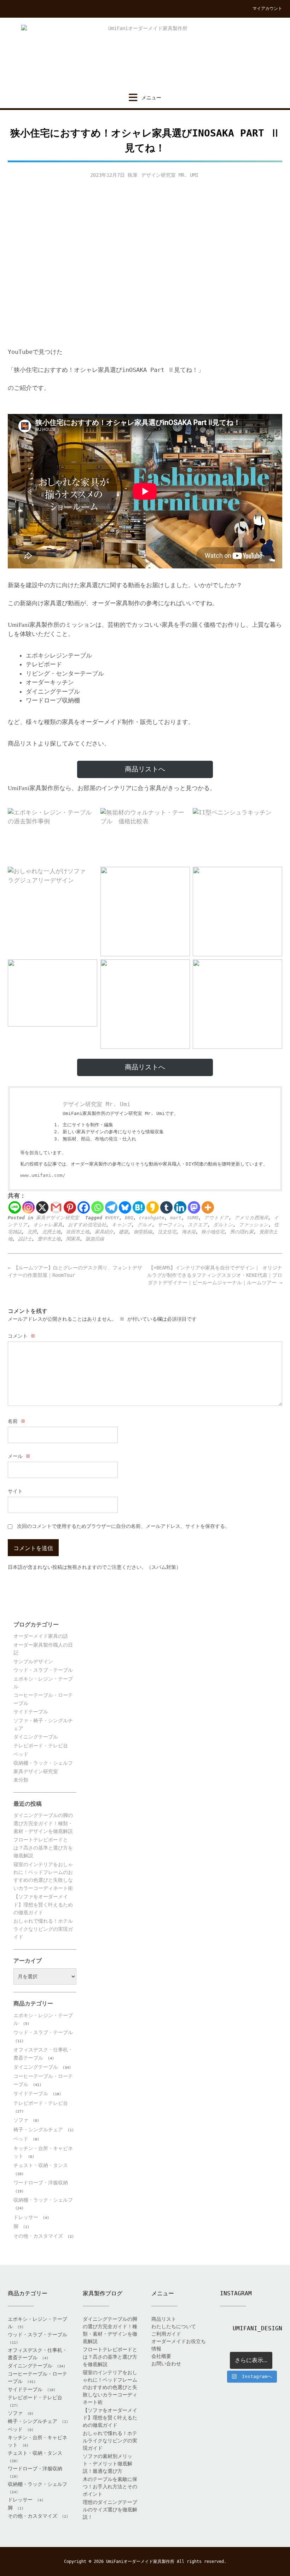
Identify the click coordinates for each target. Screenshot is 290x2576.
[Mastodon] (194, 1207)
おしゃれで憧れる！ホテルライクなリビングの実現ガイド (43, 1929)
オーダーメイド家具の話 (41, 1636)
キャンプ (122, 1225)
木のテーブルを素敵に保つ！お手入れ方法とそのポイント (110, 2487)
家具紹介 (104, 1232)
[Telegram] (111, 1207)
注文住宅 (167, 1232)
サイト (15, 1491)
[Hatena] (139, 1207)
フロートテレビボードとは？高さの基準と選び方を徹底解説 (43, 1848)
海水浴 (189, 1232)
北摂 (32, 1232)
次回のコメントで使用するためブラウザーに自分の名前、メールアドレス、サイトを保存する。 (123, 1526)
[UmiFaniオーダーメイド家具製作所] (145, 55)
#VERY (112, 1218)
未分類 (21, 1780)
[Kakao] (153, 1207)
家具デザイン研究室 (57, 1218)
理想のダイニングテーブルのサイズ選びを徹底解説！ (110, 2510)
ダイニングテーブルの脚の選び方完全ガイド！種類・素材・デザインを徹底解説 (43, 1823)
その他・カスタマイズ (38, 2236)
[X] (42, 1207)
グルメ (145, 1225)
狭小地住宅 (213, 1232)
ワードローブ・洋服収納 (41, 2183)
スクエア (198, 1225)
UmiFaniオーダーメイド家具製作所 (140, 2562)
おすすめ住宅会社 (87, 1225)
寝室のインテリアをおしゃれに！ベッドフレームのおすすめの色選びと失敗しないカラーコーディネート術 (110, 2387)
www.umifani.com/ (43, 1175)
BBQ (129, 1218)
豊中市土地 (49, 1239)
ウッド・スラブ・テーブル (43, 1670)
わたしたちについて (174, 2326)
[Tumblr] (166, 1207)
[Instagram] (28, 1207)
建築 (123, 1232)
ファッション (254, 1225)
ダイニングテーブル (36, 1737)
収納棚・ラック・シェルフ (43, 1763)
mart (176, 1218)
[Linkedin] (180, 1207)
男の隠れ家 (242, 1232)
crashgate (152, 1218)
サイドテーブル (31, 1712)
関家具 (73, 1239)
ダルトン (223, 1225)
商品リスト (164, 2319)
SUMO (193, 1218)
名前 (17, 1421)
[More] (208, 1207)
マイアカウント (267, 8)
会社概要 (161, 2356)
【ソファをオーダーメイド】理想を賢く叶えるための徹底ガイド (43, 1905)
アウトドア (216, 1218)
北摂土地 (51, 1232)
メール (19, 1456)
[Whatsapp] (97, 1207)
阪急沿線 (95, 1239)
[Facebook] (84, 1207)
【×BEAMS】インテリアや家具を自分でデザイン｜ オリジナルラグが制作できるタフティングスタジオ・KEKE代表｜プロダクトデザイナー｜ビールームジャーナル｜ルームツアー (215, 1275)
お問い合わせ (166, 2364)
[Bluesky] (125, 1207)
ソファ (21, 2120)
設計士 (25, 1239)
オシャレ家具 (48, 1225)
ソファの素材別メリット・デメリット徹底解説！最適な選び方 (108, 2464)
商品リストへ (145, 769)
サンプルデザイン (33, 1661)
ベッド (21, 1754)
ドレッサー (26, 2217)
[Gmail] (56, 1207)
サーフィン (170, 1225)
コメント (22, 1336)
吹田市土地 (78, 1232)
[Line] (15, 1207)
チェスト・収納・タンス (41, 2165)
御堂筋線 (143, 1232)
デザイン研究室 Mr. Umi (170, 175)
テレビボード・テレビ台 (41, 1746)
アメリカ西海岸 (251, 1218)
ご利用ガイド (166, 2334)
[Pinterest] (70, 1207)
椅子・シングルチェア (38, 2130)
